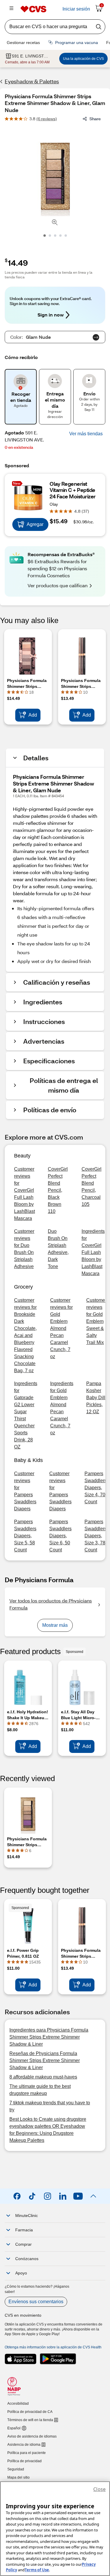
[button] (86, 434)
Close (99, 2489)
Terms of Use (37, 2570)
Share (95, 119)
